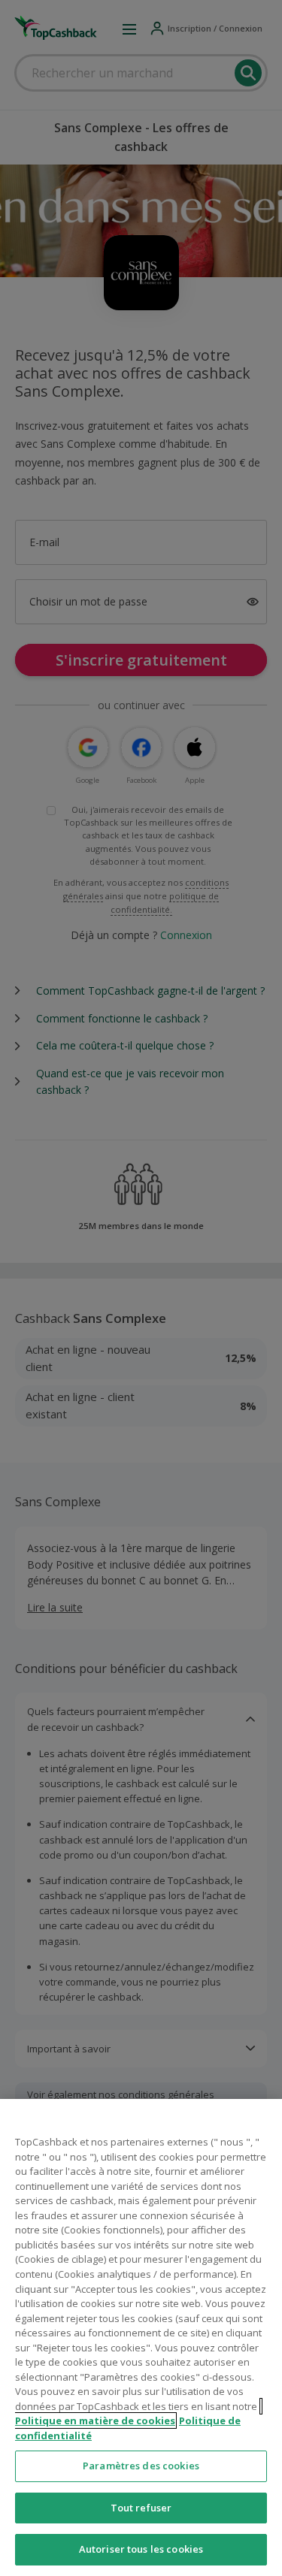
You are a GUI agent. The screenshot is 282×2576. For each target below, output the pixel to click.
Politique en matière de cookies (95, 2420)
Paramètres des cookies (141, 2466)
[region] (141, 2337)
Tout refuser (141, 2508)
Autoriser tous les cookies (141, 2549)
